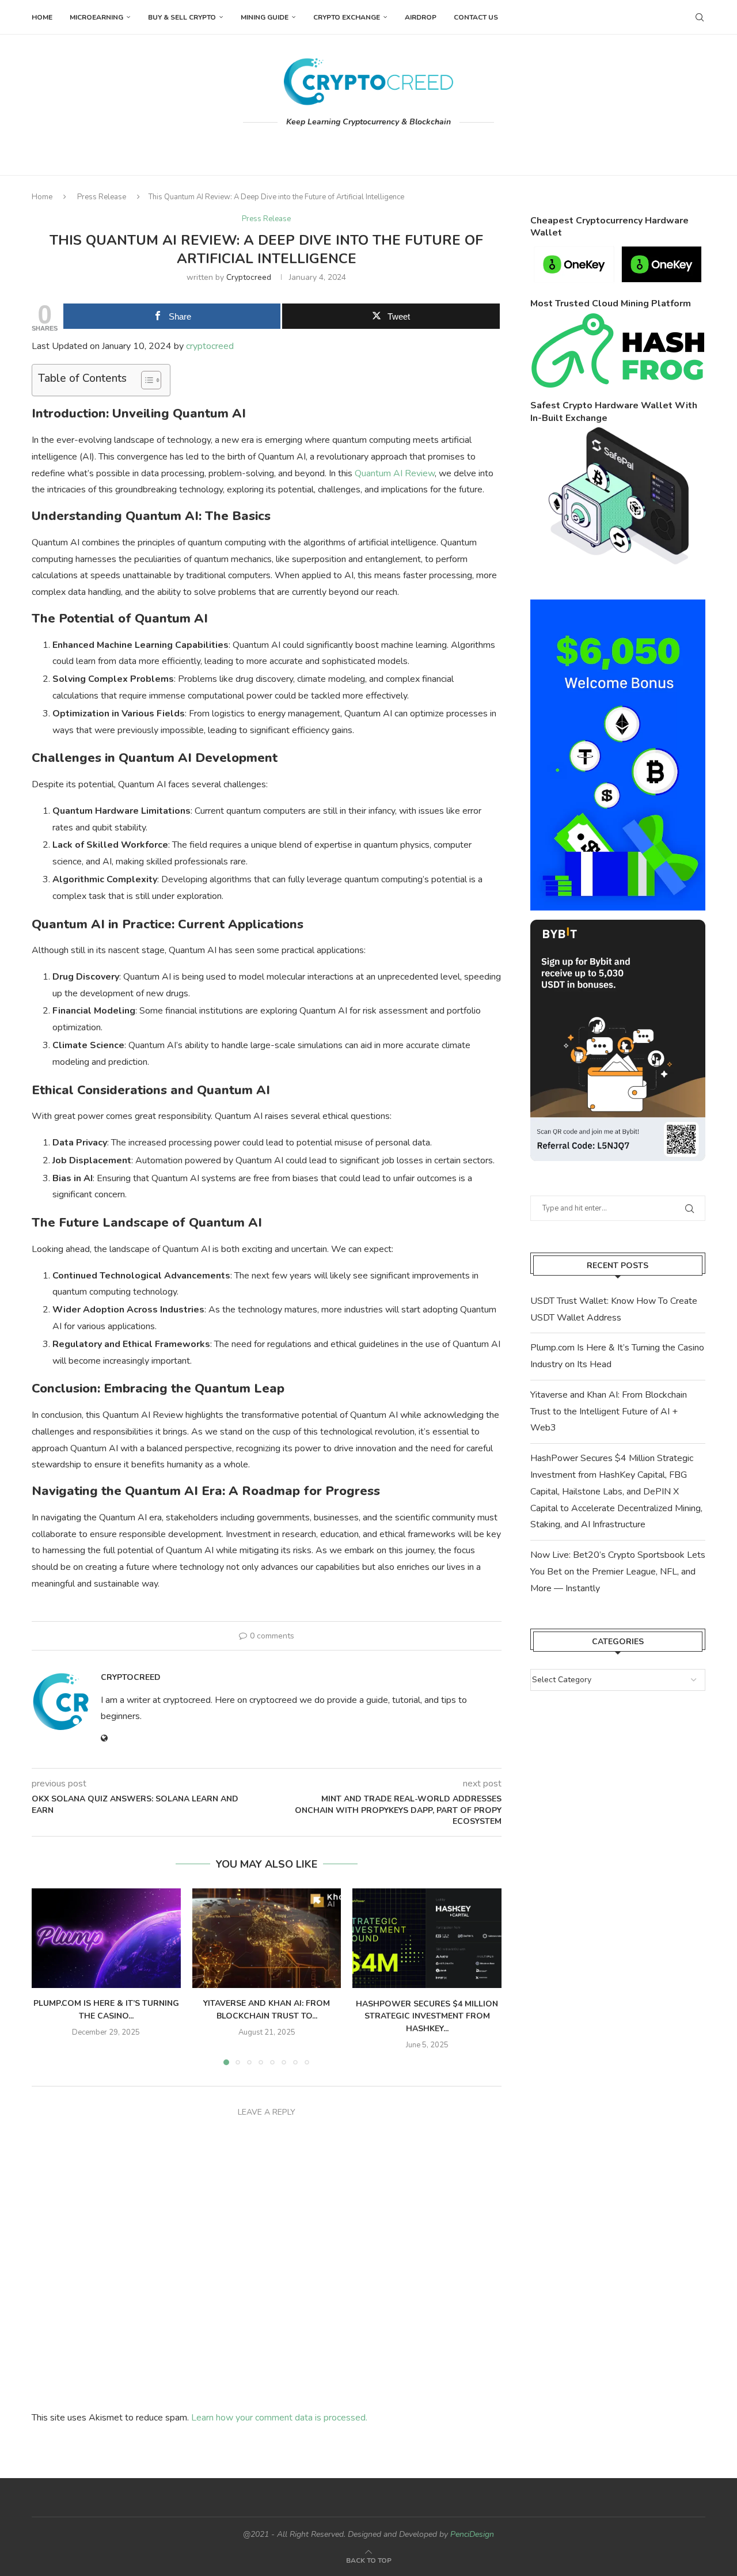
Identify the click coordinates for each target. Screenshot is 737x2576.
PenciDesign (472, 2534)
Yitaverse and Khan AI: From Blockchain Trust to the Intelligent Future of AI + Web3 (609, 1412)
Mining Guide (265, 17)
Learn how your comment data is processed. (279, 2418)
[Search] (700, 17)
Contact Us (476, 17)
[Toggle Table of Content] (145, 380)
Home (42, 17)
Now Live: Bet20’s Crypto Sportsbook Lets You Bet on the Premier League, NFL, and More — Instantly (618, 1572)
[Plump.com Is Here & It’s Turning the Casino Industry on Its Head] (106, 1938)
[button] (47, 1976)
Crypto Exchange (347, 17)
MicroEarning (96, 17)
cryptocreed (249, 277)
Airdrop (421, 17)
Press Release (102, 197)
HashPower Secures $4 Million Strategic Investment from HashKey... (427, 2016)
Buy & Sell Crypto (182, 17)
